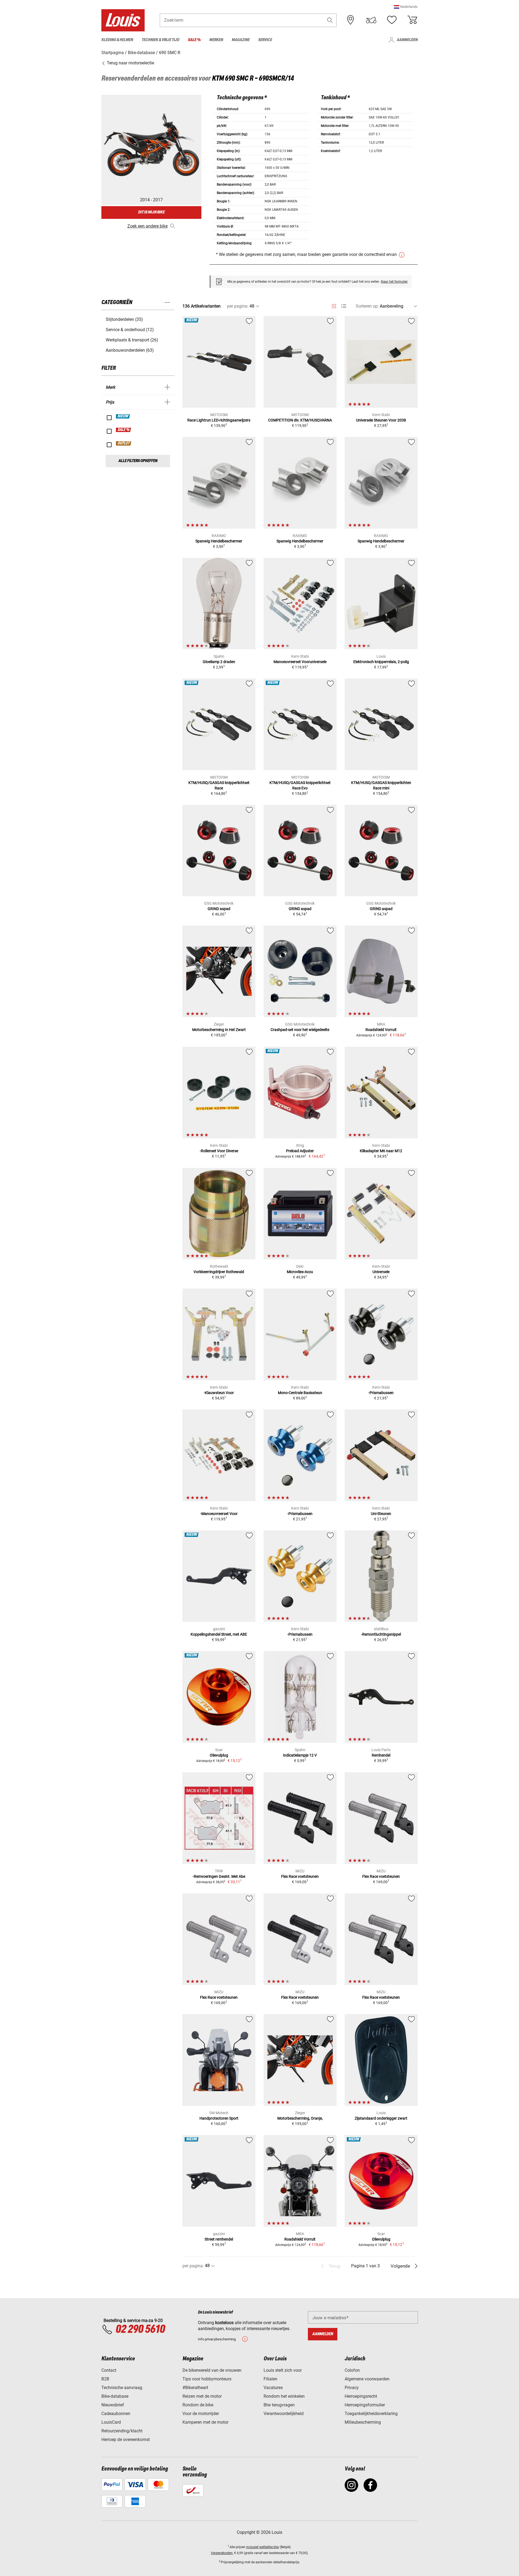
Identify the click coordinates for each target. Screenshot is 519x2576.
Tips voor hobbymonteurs (207, 2379)
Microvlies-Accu (300, 1272)
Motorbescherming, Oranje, (300, 2118)
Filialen (270, 2379)
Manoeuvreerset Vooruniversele (300, 662)
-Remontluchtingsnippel (381, 1634)
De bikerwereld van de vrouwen (212, 2370)
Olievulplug (219, 1755)
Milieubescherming (363, 2422)
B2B (105, 2379)
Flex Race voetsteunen (300, 1876)
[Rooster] (334, 305)
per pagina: (238, 306)
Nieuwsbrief (113, 2405)
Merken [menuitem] (216, 40)
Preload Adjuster (300, 1151)
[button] (406, 7)
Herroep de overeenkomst (126, 2440)
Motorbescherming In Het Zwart (219, 1030)
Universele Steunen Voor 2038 (381, 420)
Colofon (352, 2370)
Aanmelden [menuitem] (407, 40)
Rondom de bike (198, 2405)
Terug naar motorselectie (130, 63)
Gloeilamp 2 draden (219, 662)
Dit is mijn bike (151, 212)
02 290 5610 (140, 2330)
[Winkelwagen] (412, 20)
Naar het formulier (394, 282)
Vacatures (273, 2388)
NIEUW (123, 416)
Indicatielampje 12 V (300, 1755)
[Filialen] (351, 20)
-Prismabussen (381, 1393)
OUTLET (124, 443)
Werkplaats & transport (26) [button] (132, 340)
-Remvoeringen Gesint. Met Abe (219, 1876)
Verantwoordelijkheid (284, 2414)
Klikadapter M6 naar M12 (381, 1151)
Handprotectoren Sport (219, 2118)
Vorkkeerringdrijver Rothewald (219, 1272)
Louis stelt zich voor (283, 2370)
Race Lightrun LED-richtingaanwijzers (219, 420)
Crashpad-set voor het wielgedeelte (300, 1030)
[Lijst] (344, 306)
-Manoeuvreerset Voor (219, 1514)
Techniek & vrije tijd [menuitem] (160, 40)
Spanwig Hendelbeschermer (219, 541)
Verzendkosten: (222, 2553)
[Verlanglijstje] (392, 20)
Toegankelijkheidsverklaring (371, 2414)
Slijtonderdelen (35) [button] (124, 319)
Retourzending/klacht (122, 2431)
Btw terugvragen (279, 2405)
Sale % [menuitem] (194, 40)
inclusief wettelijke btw (263, 2547)
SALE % (124, 430)
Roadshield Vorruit (381, 1030)
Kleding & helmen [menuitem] (117, 40)
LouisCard (111, 2422)
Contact (109, 2370)
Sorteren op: (367, 306)
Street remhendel (219, 2239)
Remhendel (381, 1755)
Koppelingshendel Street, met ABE (219, 1634)
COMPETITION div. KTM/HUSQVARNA (300, 420)
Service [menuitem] (265, 40)
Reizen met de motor (202, 2396)
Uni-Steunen (381, 1514)
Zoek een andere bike (147, 226)
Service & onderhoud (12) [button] (130, 330)
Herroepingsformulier (365, 2405)
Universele (381, 1272)
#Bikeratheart (195, 2388)
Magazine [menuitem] (241, 40)
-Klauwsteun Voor (219, 1393)
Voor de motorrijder (201, 2414)
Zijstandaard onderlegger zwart (381, 2118)
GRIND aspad (219, 909)
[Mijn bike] (371, 20)
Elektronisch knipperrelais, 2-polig (381, 662)
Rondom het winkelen (284, 2396)
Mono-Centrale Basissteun (300, 1393)
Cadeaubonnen (116, 2414)
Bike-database (115, 2396)
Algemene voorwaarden (367, 2379)
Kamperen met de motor (205, 2422)
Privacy (352, 2388)
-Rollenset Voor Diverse (219, 1151)
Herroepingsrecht (361, 2396)
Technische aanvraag (122, 2388)
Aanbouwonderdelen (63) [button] (130, 350)
